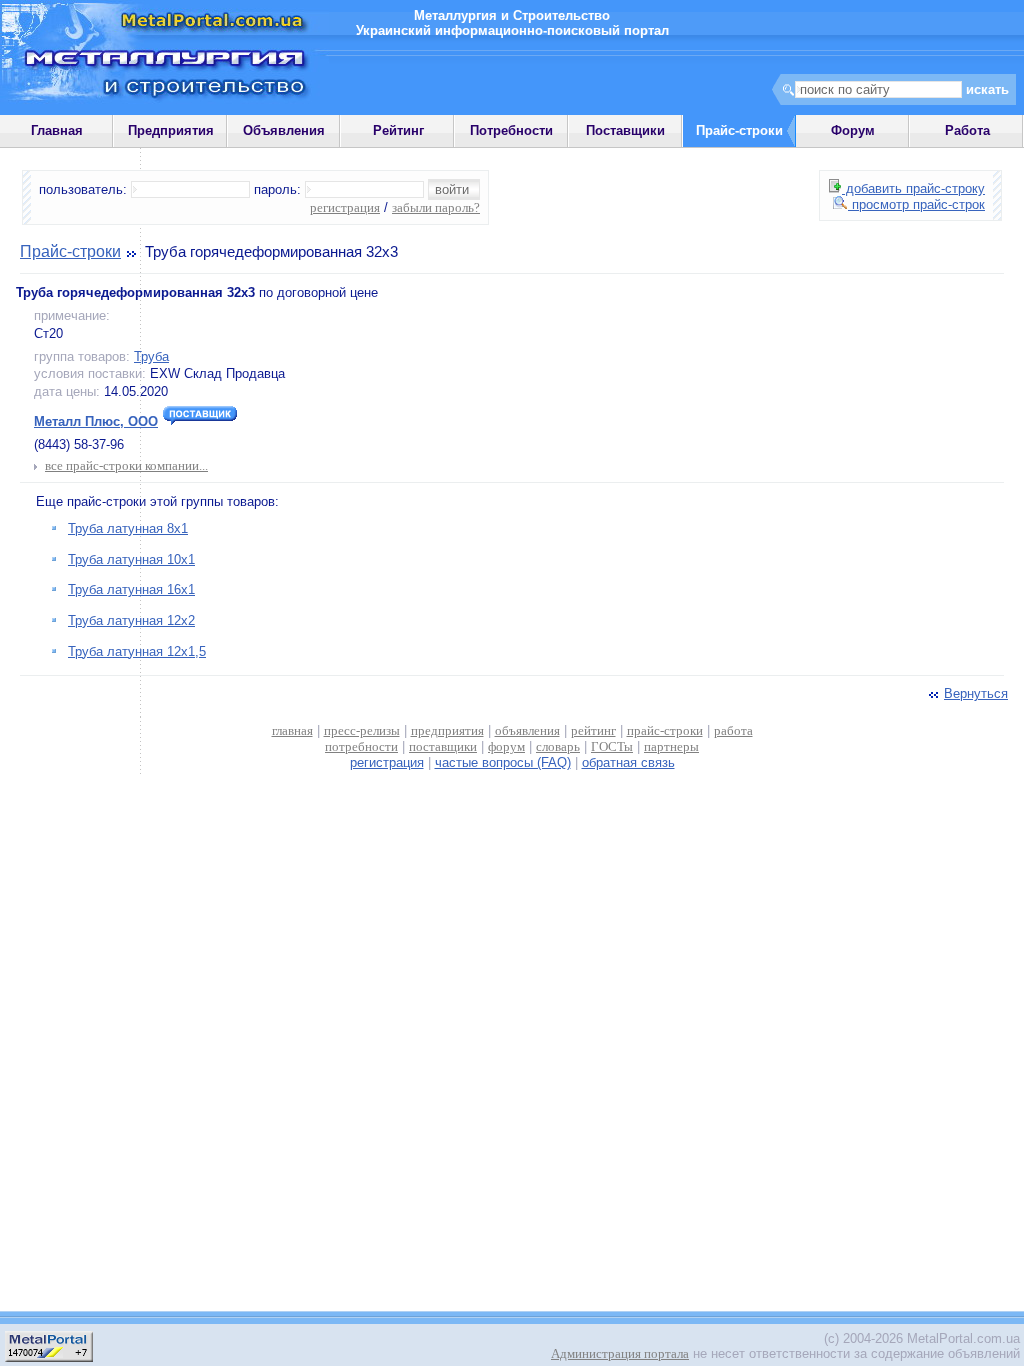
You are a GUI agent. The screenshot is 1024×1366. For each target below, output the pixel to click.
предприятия (447, 730)
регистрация (345, 207)
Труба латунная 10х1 (131, 559)
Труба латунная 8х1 (128, 528)
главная (292, 730)
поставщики (443, 746)
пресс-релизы (362, 730)
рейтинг (593, 730)
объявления (527, 730)
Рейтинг (398, 130)
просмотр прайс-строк (916, 204)
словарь (558, 746)
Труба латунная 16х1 (131, 589)
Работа (967, 130)
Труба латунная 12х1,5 (137, 651)
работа (733, 730)
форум (506, 746)
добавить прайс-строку (913, 188)
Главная (57, 130)
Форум (853, 130)
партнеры (671, 746)
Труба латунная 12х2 (131, 620)
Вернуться (976, 693)
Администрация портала (620, 1353)
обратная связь (628, 762)
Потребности (511, 130)
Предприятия (171, 130)
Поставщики (625, 130)
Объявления (284, 130)
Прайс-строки (70, 251)
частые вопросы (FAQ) (503, 762)
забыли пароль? (436, 207)
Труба (151, 356)
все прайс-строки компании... (126, 465)
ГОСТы (612, 746)
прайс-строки (665, 730)
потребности (361, 746)
